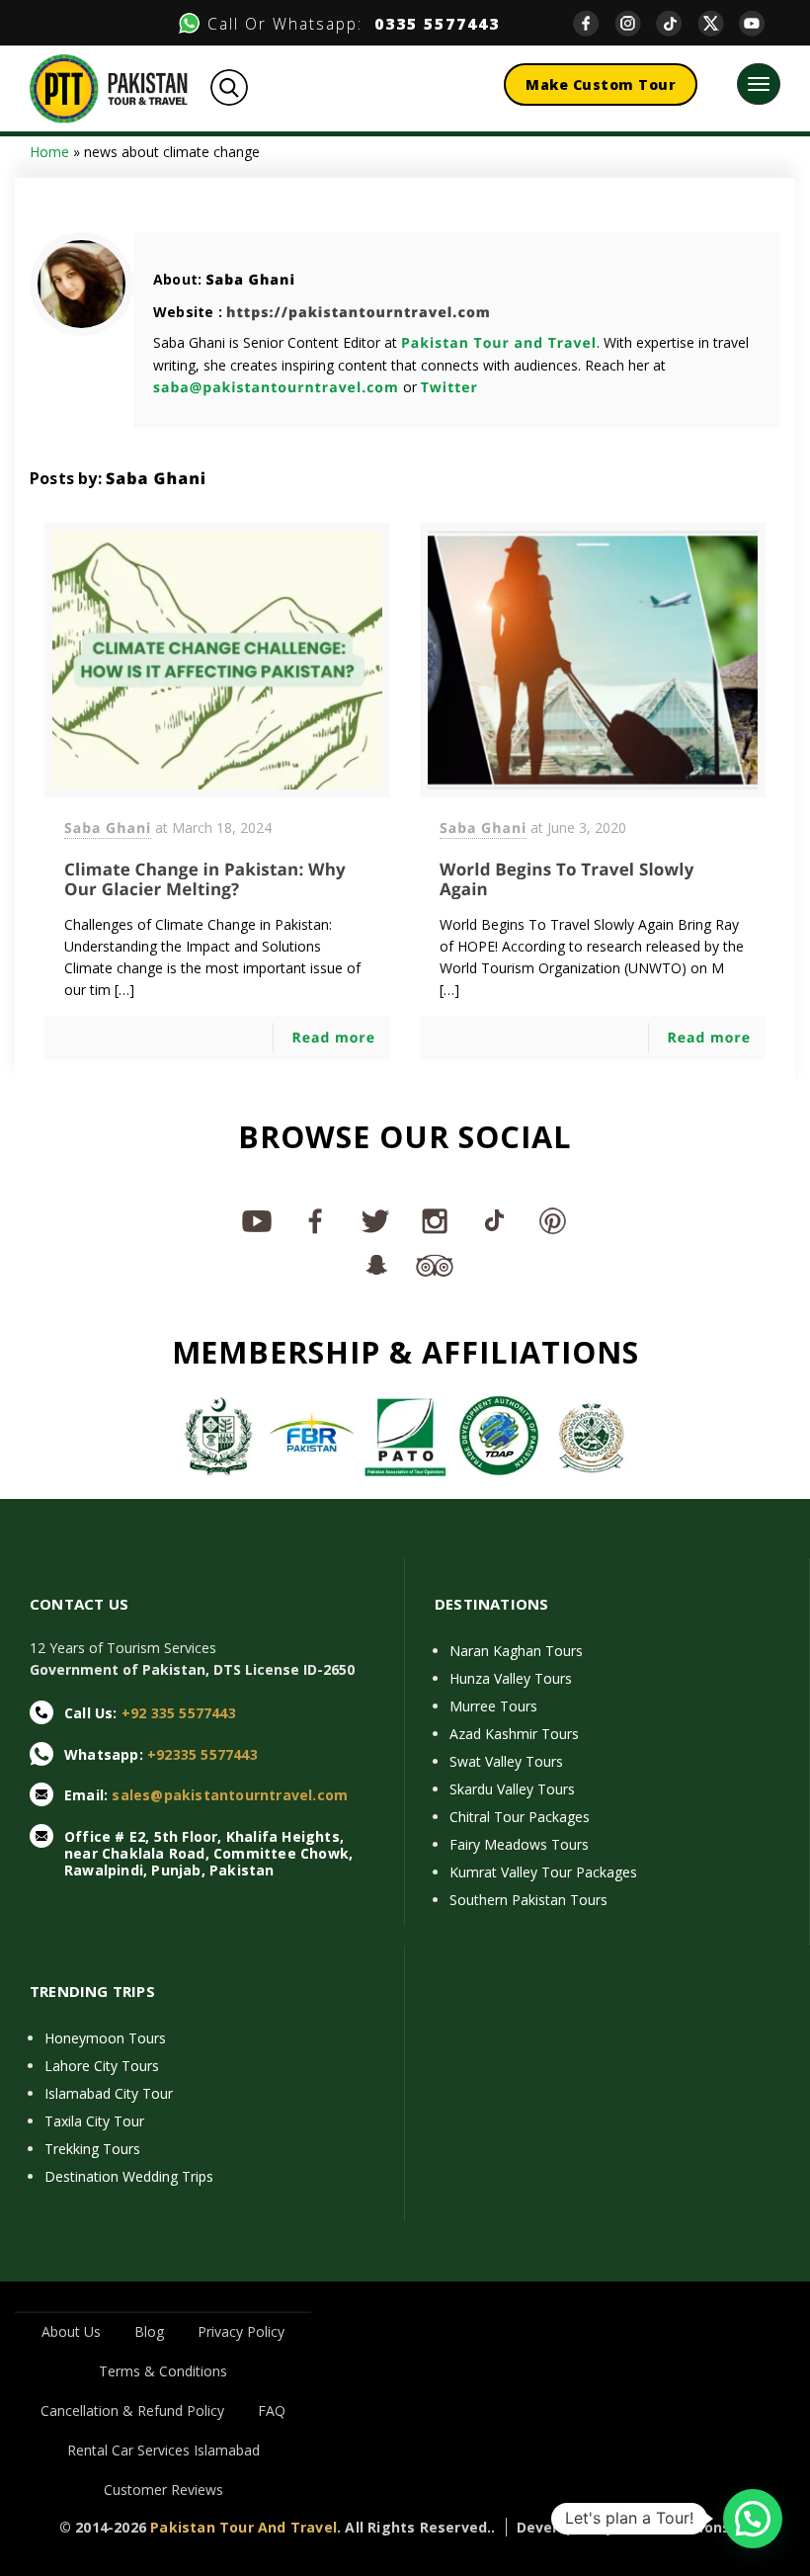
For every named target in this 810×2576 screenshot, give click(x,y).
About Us (71, 2331)
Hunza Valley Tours (511, 1678)
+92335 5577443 (202, 1754)
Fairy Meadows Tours (519, 1844)
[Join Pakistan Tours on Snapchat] (375, 1264)
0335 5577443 (431, 24)
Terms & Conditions (163, 2371)
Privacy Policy (241, 2331)
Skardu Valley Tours (512, 1789)
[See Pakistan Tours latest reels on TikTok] (494, 1220)
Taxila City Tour (94, 2121)
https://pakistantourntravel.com (359, 313)
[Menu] (759, 84)
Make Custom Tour (601, 84)
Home (49, 152)
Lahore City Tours (102, 2066)
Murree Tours (493, 1706)
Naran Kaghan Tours (516, 1651)
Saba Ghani (250, 280)
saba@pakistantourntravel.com (276, 388)
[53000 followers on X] (375, 1220)
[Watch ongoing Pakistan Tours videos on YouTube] (257, 1220)
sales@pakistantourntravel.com (230, 1795)
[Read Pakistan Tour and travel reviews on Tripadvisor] (435, 1264)
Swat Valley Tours (506, 1761)
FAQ (272, 2410)
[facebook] (594, 23)
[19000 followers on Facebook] (316, 1220)
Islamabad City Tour (109, 2093)
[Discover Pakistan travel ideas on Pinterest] (553, 1220)
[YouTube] (760, 23)
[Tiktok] (677, 23)
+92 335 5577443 (179, 1713)
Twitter (449, 388)
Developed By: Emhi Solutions (624, 2527)
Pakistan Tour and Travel (499, 343)
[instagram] (635, 23)
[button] (753, 2519)
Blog (149, 2331)
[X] (718, 23)
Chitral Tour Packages (520, 1817)
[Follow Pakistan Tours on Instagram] (435, 1220)
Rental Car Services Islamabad (163, 2450)
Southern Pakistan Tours (528, 1900)
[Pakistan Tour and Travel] (109, 87)
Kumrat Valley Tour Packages (543, 1872)
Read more (333, 1038)
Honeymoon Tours (105, 2038)
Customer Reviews (163, 2490)
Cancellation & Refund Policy (132, 2410)
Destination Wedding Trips (129, 2176)
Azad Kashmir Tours (514, 1734)
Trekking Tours (92, 2149)
